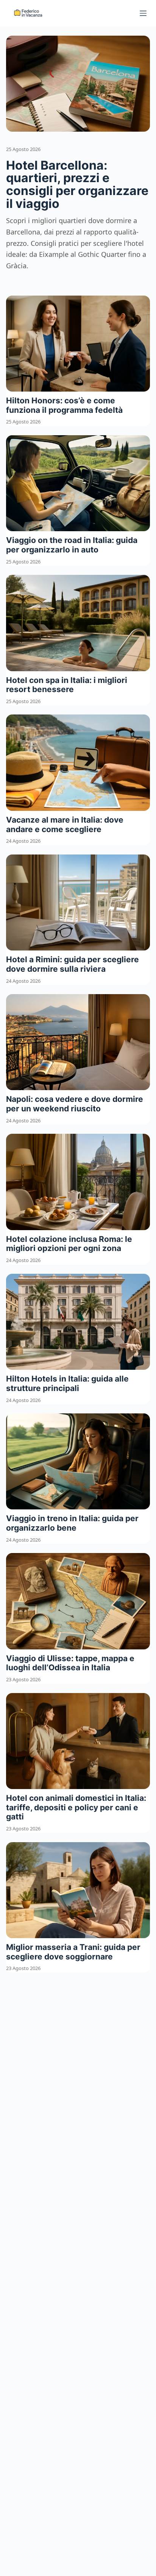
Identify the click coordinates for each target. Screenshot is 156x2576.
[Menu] (143, 13)
